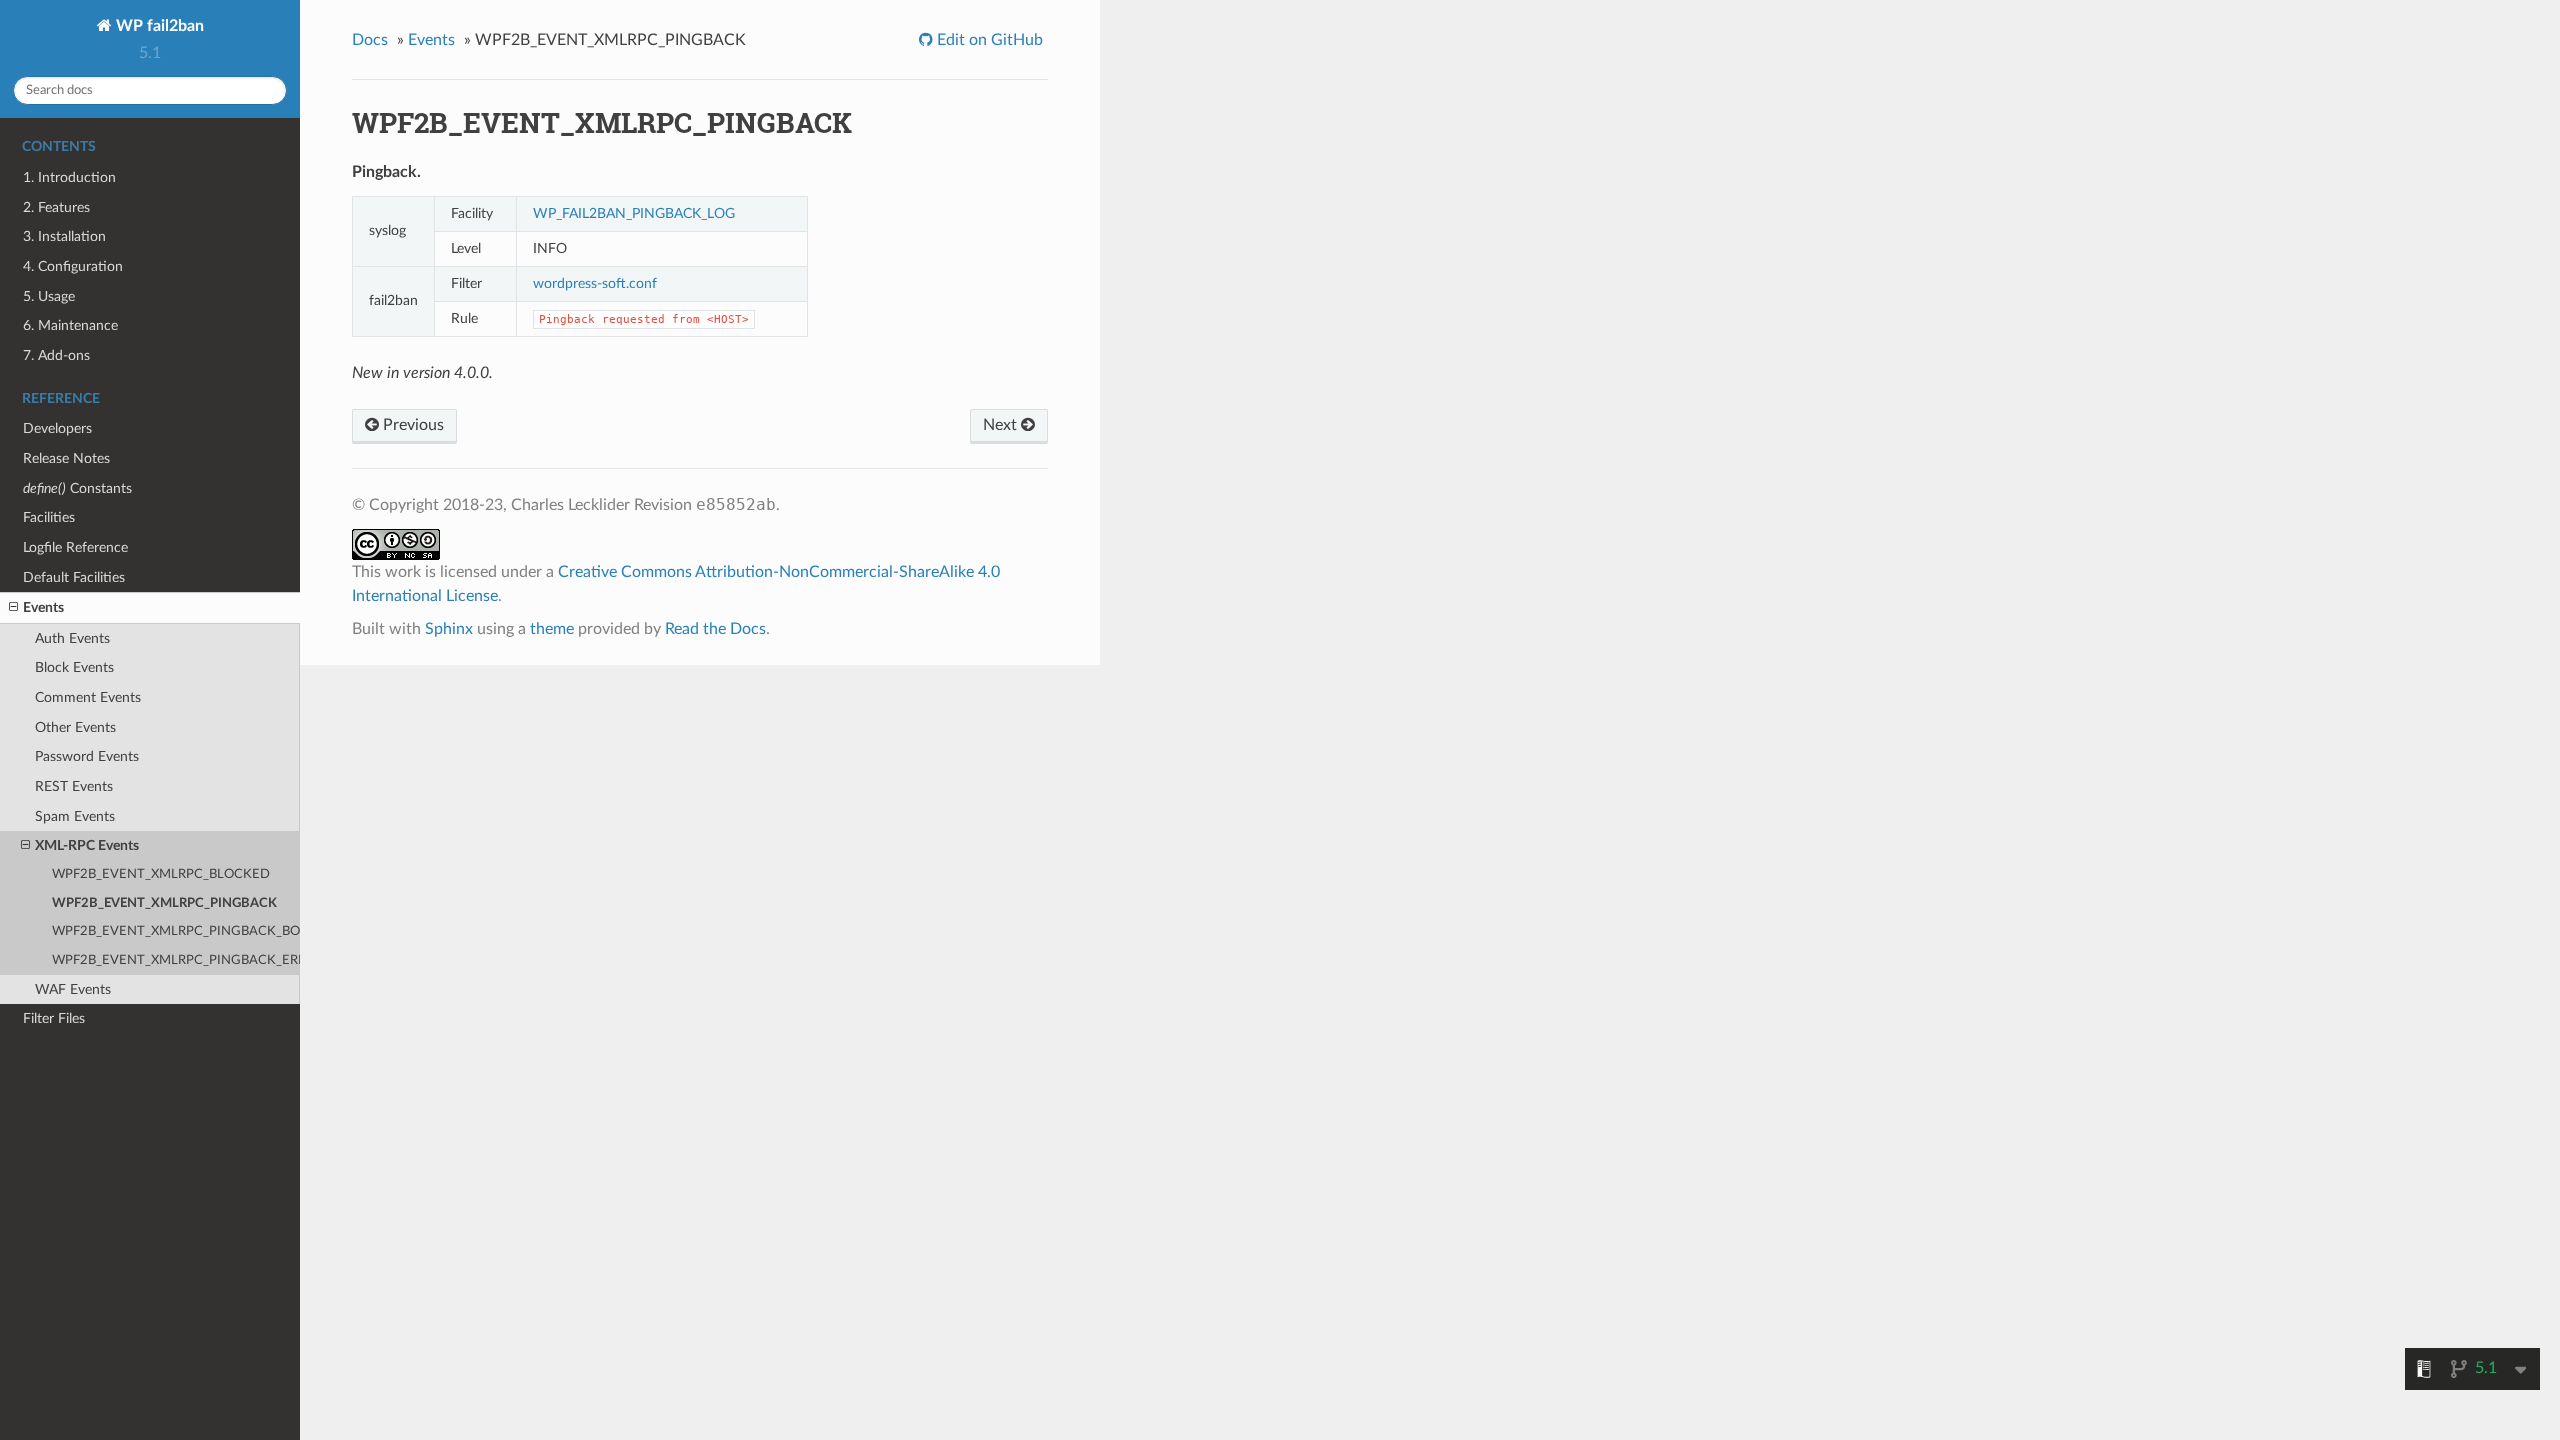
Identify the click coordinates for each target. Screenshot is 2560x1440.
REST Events (74, 786)
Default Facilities (74, 577)
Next (1002, 425)
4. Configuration (73, 266)
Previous (411, 425)
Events (43, 607)
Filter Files (54, 1018)
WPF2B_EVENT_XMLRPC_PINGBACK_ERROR (176, 960)
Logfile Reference (75, 547)
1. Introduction (69, 177)
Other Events (75, 727)
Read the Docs (715, 629)
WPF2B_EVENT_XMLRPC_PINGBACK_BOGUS (176, 931)
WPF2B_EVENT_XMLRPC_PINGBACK (164, 903)
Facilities (49, 517)
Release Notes (66, 458)
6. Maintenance (70, 325)
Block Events (74, 667)
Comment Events (88, 697)
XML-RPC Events (87, 845)
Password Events (87, 756)
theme (552, 629)
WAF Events (73, 989)
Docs (370, 40)
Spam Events (75, 816)
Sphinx (449, 629)
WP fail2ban (158, 26)
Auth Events (72, 638)
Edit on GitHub (988, 40)
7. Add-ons (56, 355)
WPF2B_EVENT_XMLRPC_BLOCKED (161, 874)
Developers (57, 428)
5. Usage (49, 296)
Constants (77, 488)
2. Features (56, 207)
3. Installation (64, 236)
